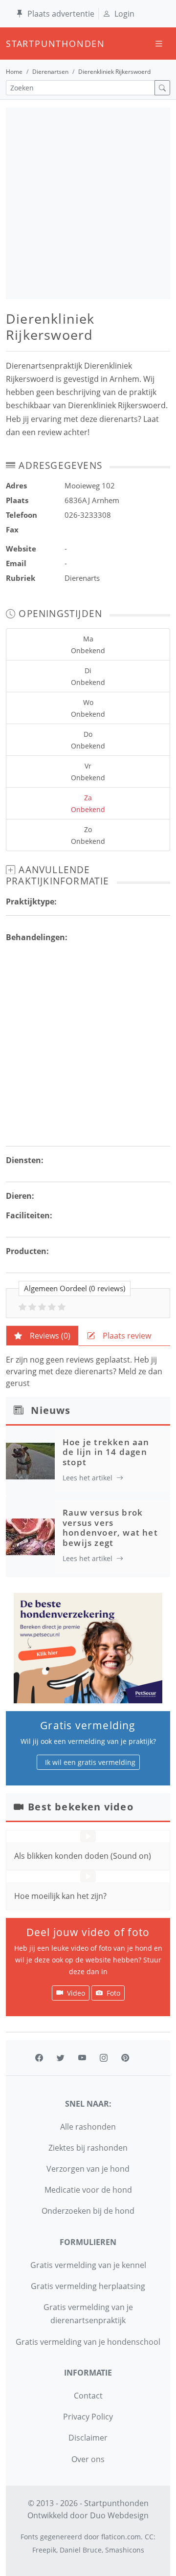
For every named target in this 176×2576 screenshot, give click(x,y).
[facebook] (39, 2058)
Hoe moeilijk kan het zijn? (60, 1896)
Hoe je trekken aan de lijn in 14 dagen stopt (106, 1452)
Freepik (44, 2550)
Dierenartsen (50, 72)
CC (149, 2537)
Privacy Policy (88, 2417)
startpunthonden (15, 44)
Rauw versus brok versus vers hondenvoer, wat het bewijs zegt (110, 1527)
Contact (88, 2396)
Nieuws (51, 1410)
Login (124, 14)
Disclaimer (88, 2438)
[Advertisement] (88, 203)
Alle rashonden (88, 2127)
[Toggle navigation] (159, 44)
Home (14, 72)
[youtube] (82, 2058)
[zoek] (162, 88)
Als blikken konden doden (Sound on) (83, 1856)
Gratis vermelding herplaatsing (88, 2286)
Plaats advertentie (61, 14)
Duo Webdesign (119, 2515)
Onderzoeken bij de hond (88, 2211)
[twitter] (61, 2058)
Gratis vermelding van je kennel (88, 2265)
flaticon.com (121, 2537)
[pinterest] (125, 2058)
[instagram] (104, 2058)
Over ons (88, 2459)
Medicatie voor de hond (88, 2190)
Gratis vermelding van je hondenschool (88, 2342)
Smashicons (125, 2550)
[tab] (42, 1336)
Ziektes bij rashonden (88, 2148)
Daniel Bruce (81, 2550)
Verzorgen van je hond (88, 2169)
